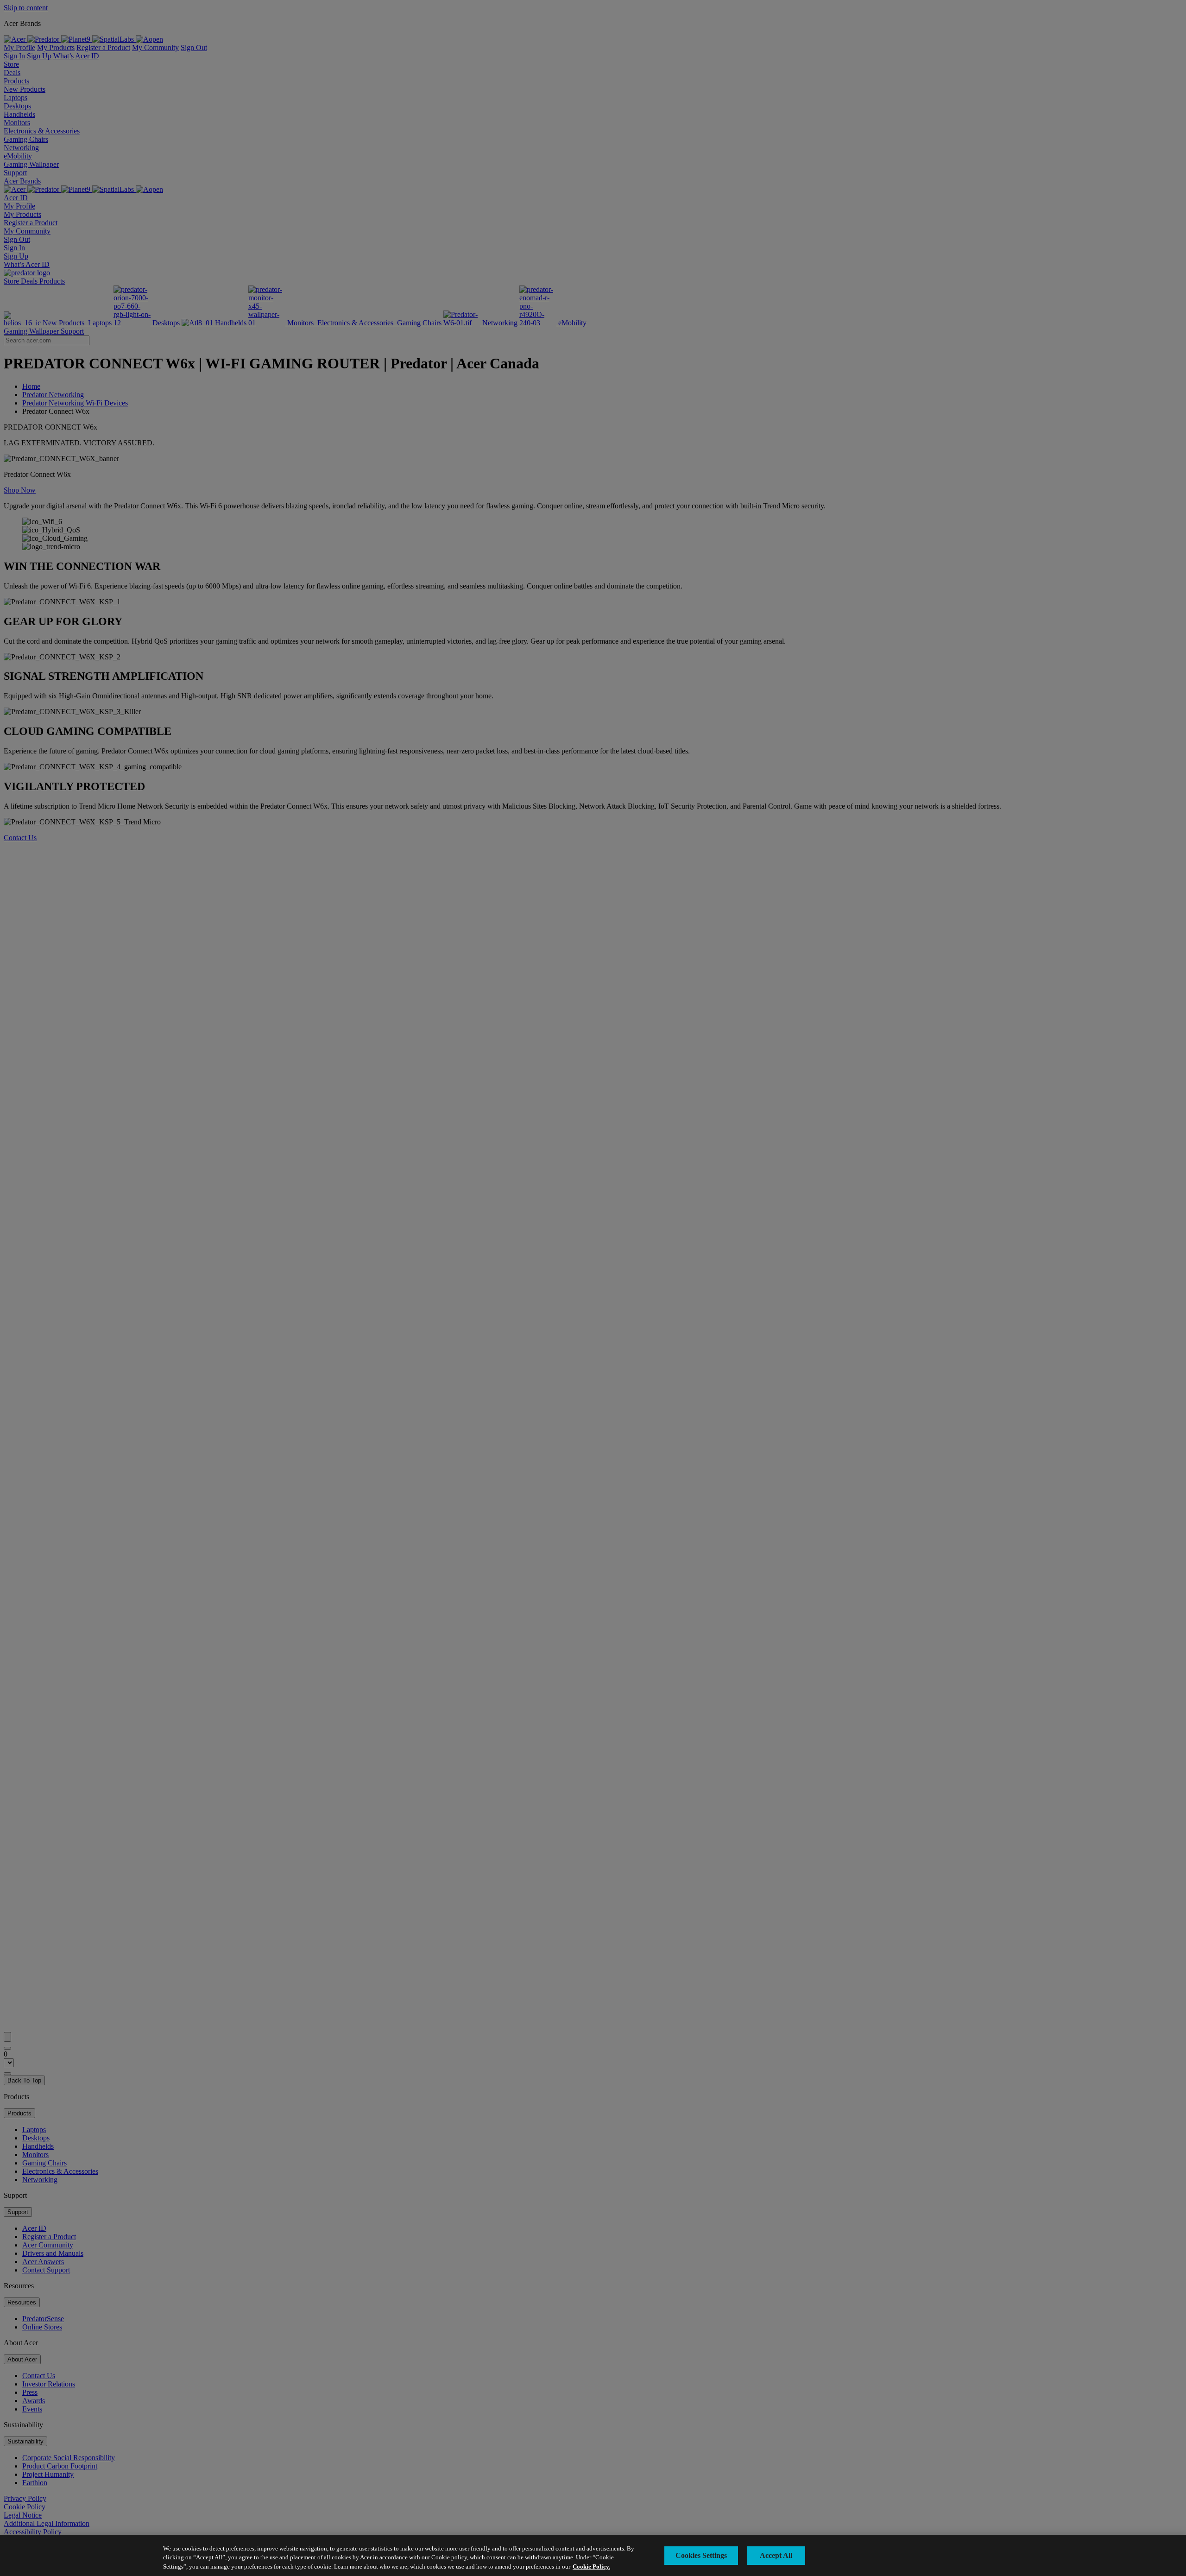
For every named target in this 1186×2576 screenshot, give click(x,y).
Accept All (776, 2555)
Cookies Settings (701, 2555)
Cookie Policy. (591, 2567)
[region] (593, 2555)
